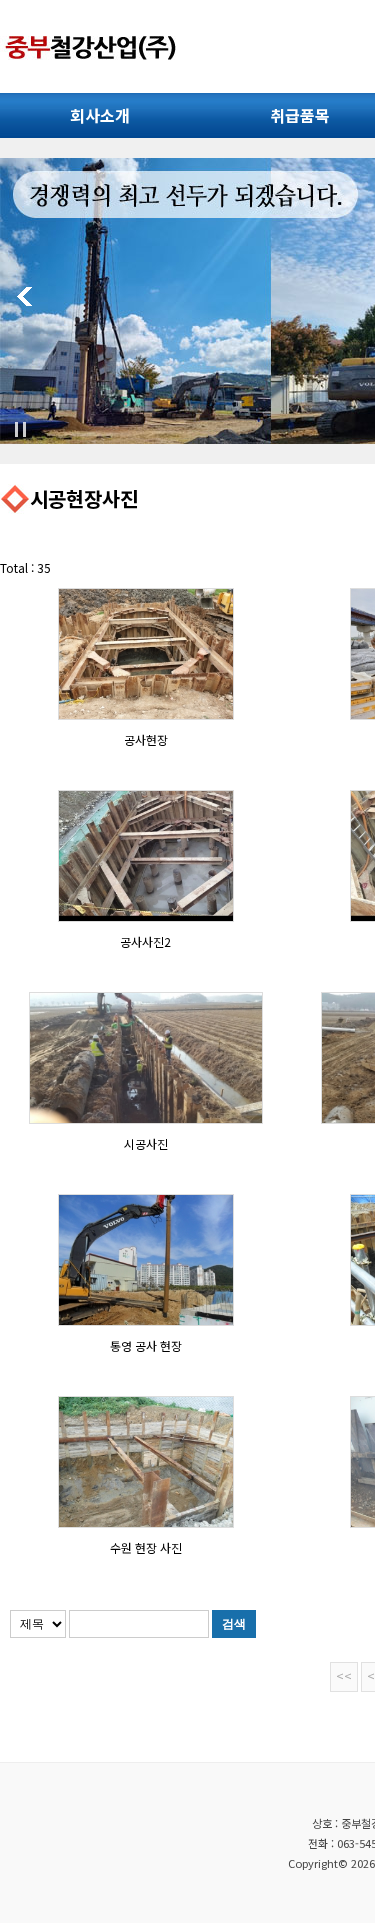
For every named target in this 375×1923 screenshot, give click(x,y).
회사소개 (100, 115)
